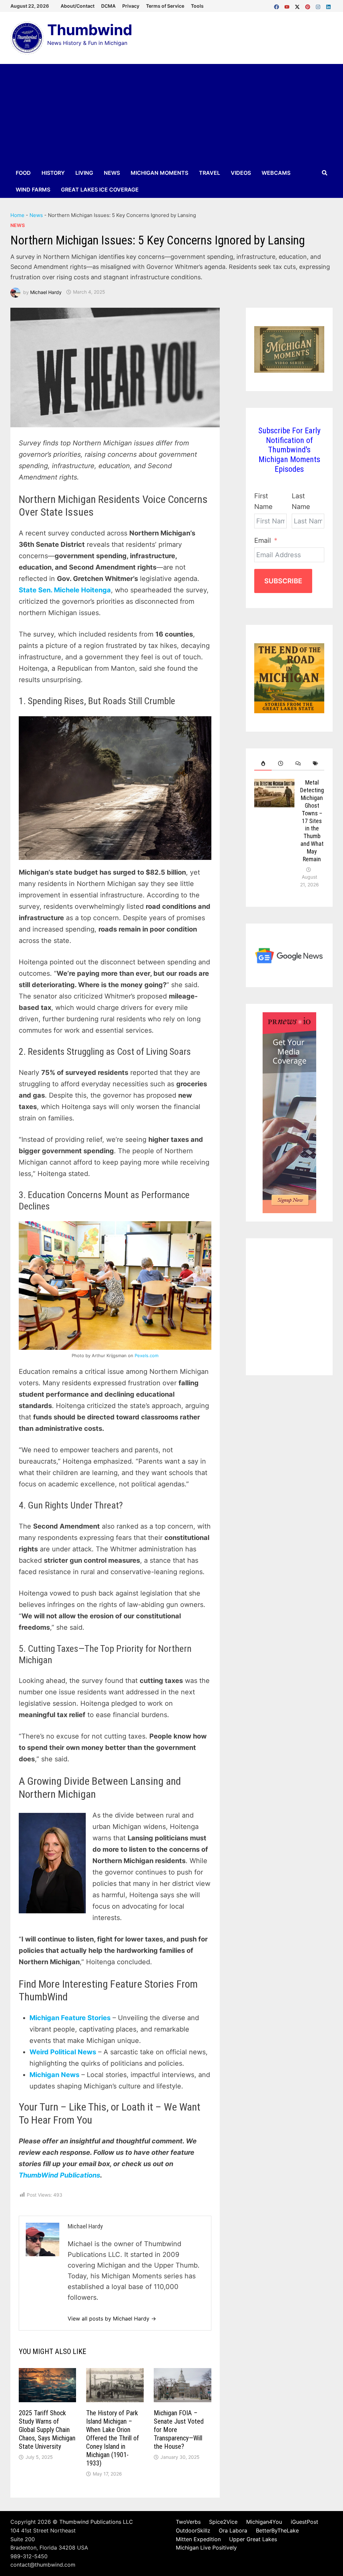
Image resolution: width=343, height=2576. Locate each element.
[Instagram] (319, 5)
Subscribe (283, 581)
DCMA (108, 6)
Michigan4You (264, 2522)
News (112, 173)
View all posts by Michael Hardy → (112, 2319)
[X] (298, 5)
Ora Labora (233, 2530)
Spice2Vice (223, 2522)
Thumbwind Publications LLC (96, 2522)
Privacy (131, 6)
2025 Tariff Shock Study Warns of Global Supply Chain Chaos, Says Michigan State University (47, 2430)
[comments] (298, 764)
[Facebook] (278, 5)
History (53, 173)
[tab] (263, 764)
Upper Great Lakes (253, 2539)
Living (84, 173)
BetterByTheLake (277, 2530)
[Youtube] (288, 5)
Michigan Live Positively (206, 2548)
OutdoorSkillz (193, 2530)
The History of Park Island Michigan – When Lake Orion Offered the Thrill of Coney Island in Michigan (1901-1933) (113, 2438)
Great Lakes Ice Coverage (100, 190)
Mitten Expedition (198, 2539)
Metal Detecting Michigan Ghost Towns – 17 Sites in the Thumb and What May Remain (312, 821)
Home (17, 215)
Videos (241, 173)
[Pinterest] (309, 5)
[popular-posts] (263, 764)
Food (23, 173)
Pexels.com (147, 1355)
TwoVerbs (188, 2522)
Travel (210, 173)
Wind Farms (33, 190)
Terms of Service (165, 6)
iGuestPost (304, 2522)
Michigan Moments (159, 173)
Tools (197, 6)
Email (263, 540)
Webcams (276, 173)
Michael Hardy (46, 292)
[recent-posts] (280, 764)
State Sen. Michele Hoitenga (65, 590)
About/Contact (78, 6)
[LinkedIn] (328, 5)
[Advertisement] (171, 114)
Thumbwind (90, 30)
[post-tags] (316, 764)
